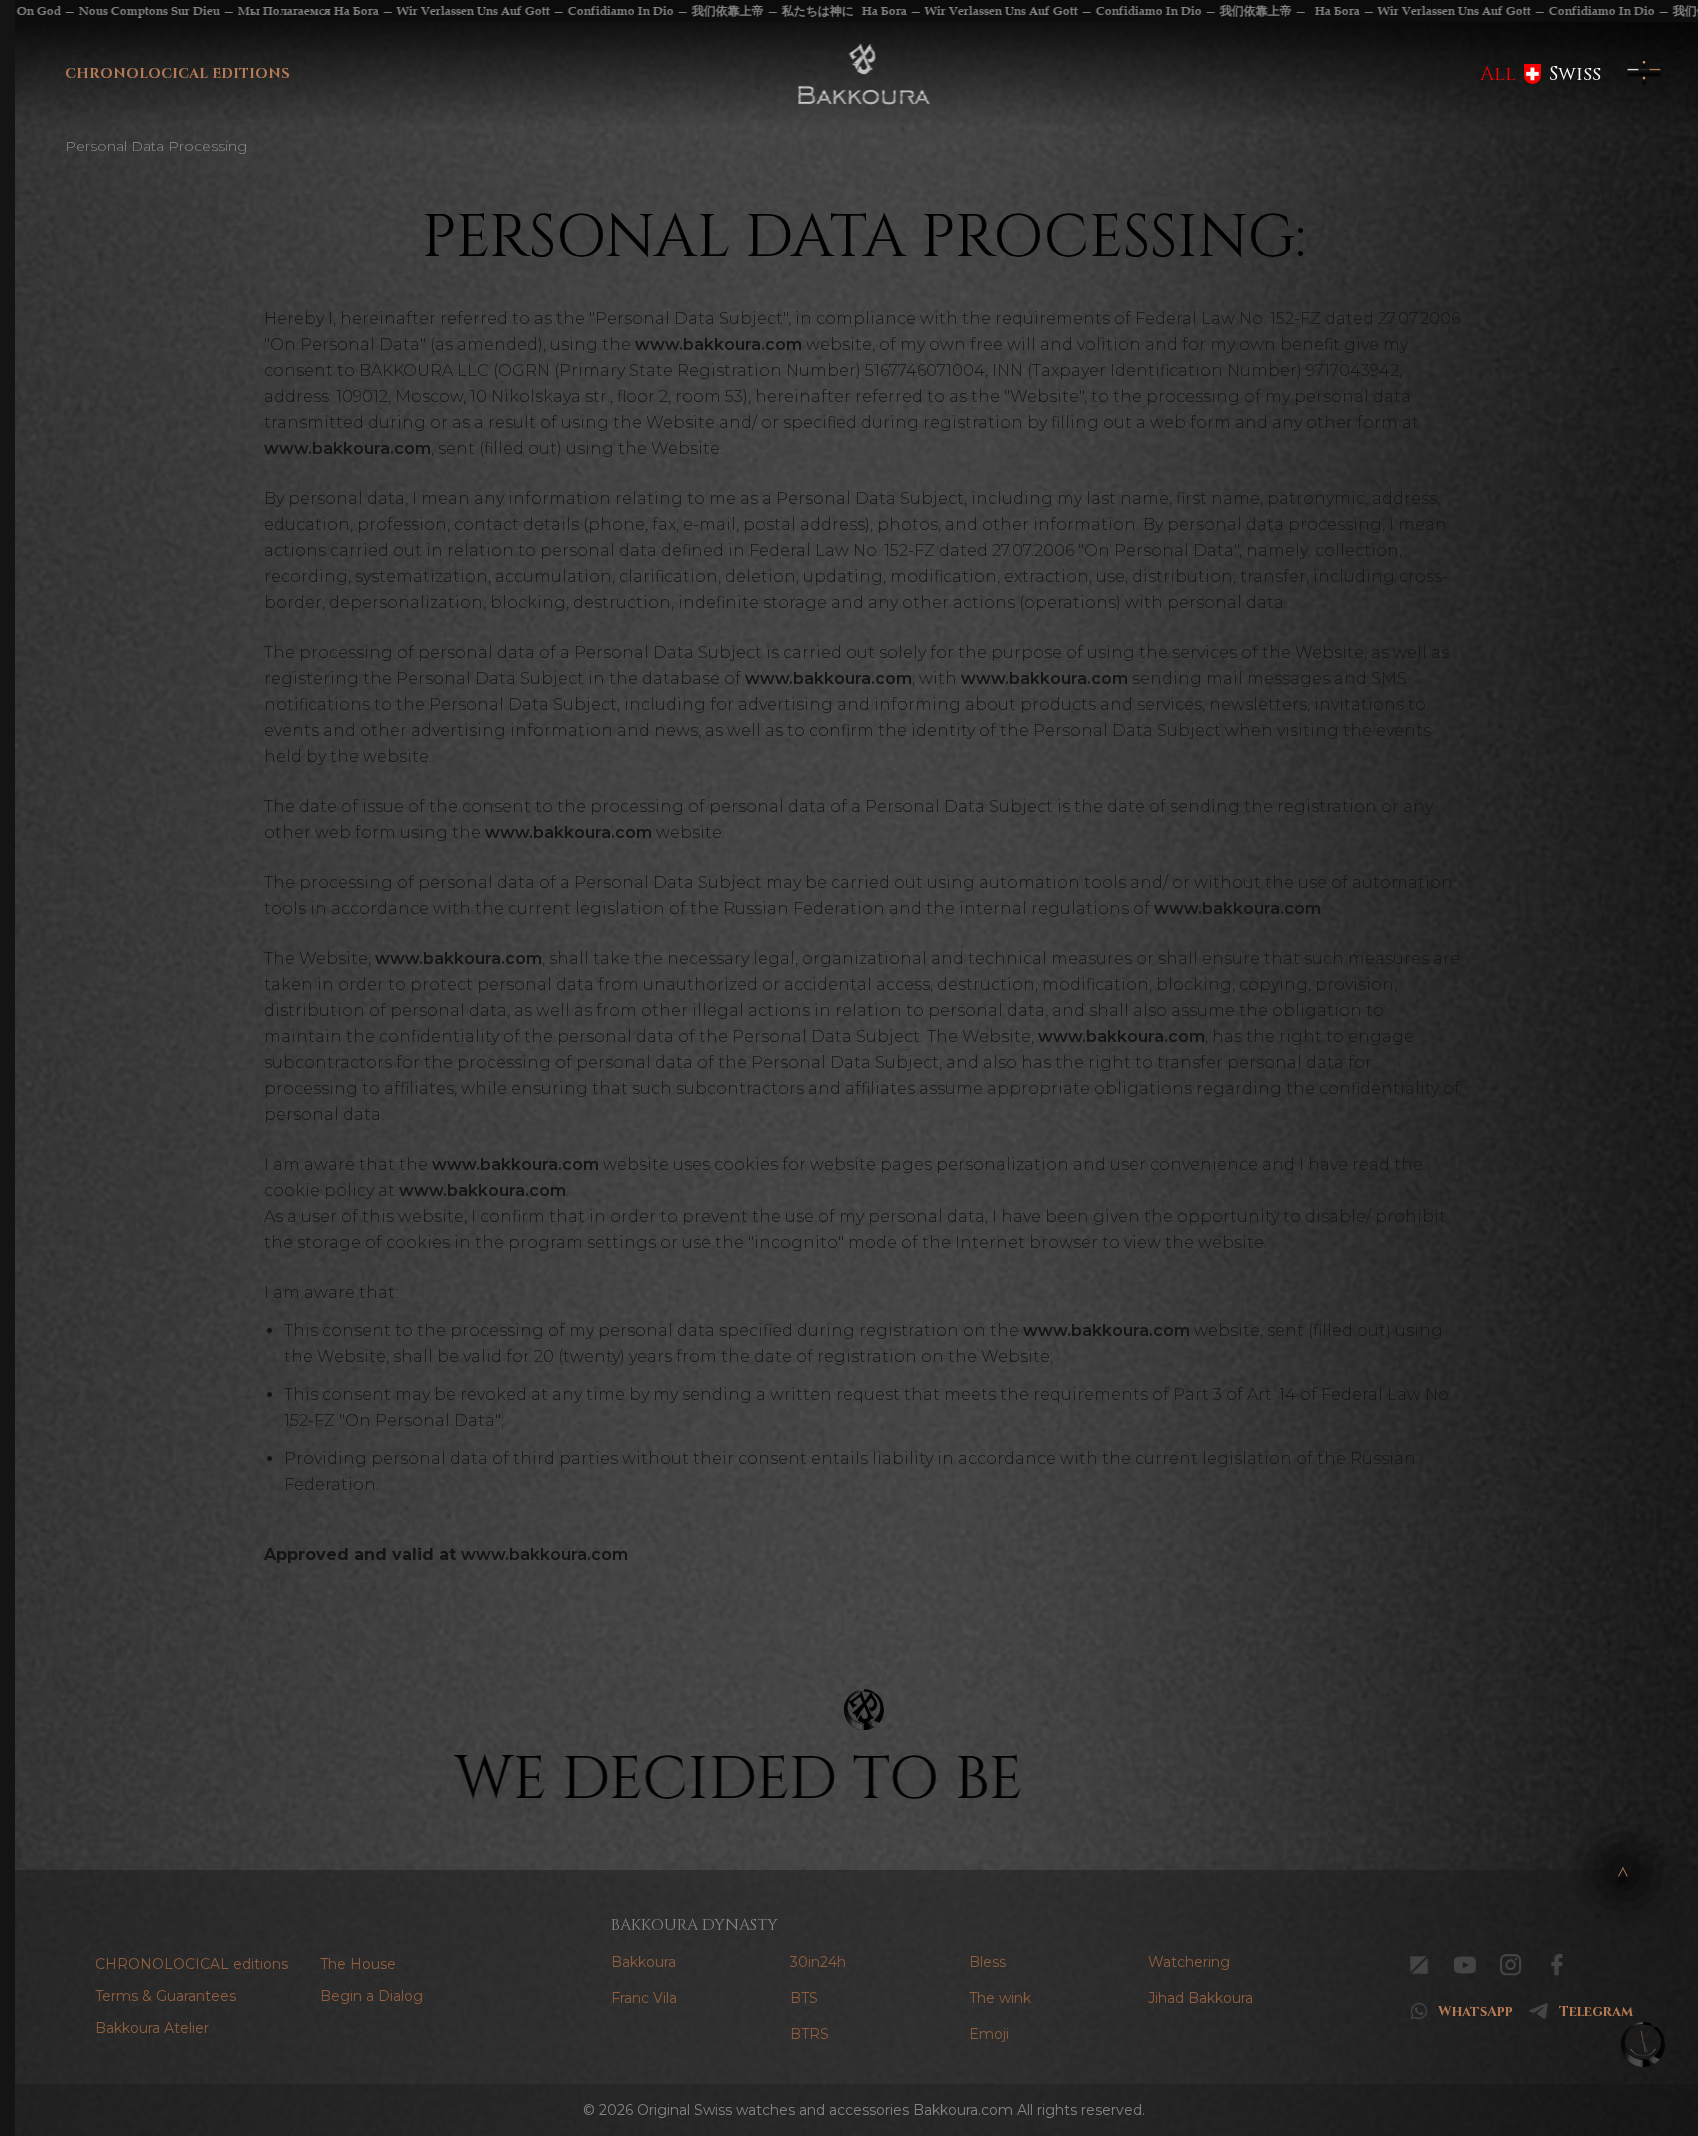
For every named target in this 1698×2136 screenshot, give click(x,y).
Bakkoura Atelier (152, 2028)
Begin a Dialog (371, 1996)
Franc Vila (644, 1998)
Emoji (989, 2034)
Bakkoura (643, 1962)
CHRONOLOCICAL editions (177, 73)
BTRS (809, 2034)
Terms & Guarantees (165, 1996)
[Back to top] (1623, 1872)
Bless (987, 1962)
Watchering (1189, 1962)
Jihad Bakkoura (1200, 1998)
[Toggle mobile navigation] (1644, 74)
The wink (1000, 1998)
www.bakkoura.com (718, 344)
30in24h (818, 1962)
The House (358, 1964)
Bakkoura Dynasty (694, 1925)
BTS (804, 1998)
